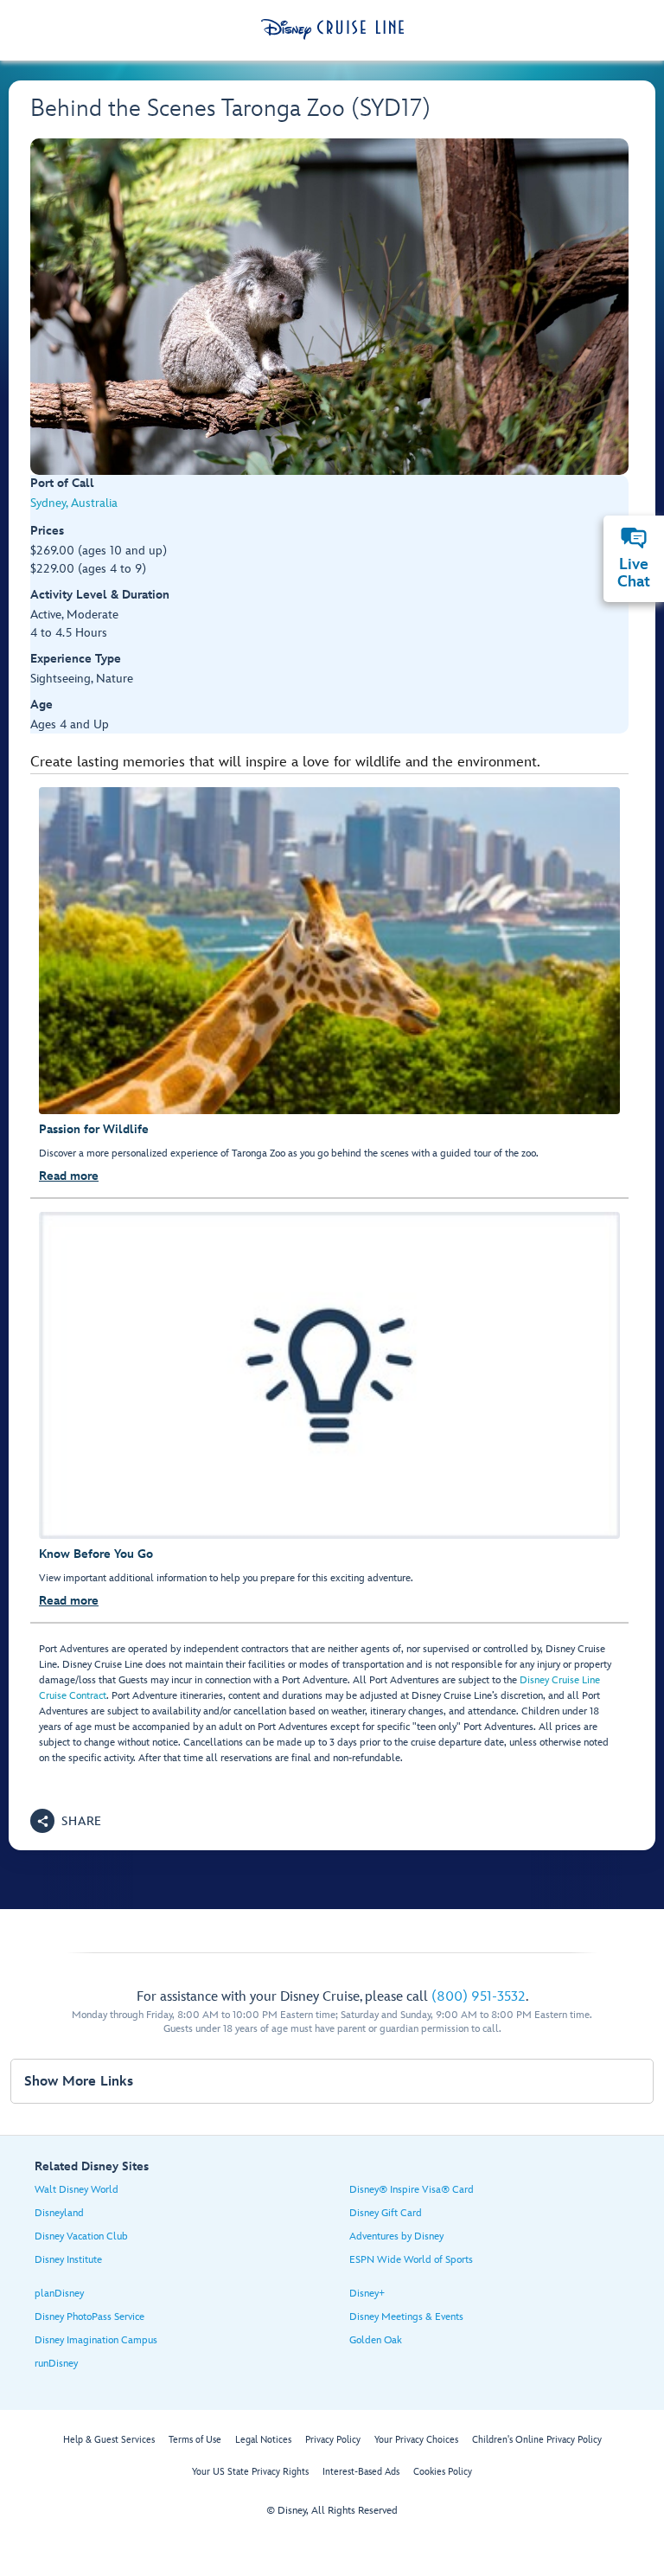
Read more (69, 1176)
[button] (66, 1821)
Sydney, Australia (74, 503)
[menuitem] (634, 538)
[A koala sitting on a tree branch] (329, 307)
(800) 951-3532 (479, 1997)
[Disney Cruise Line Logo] (332, 29)
